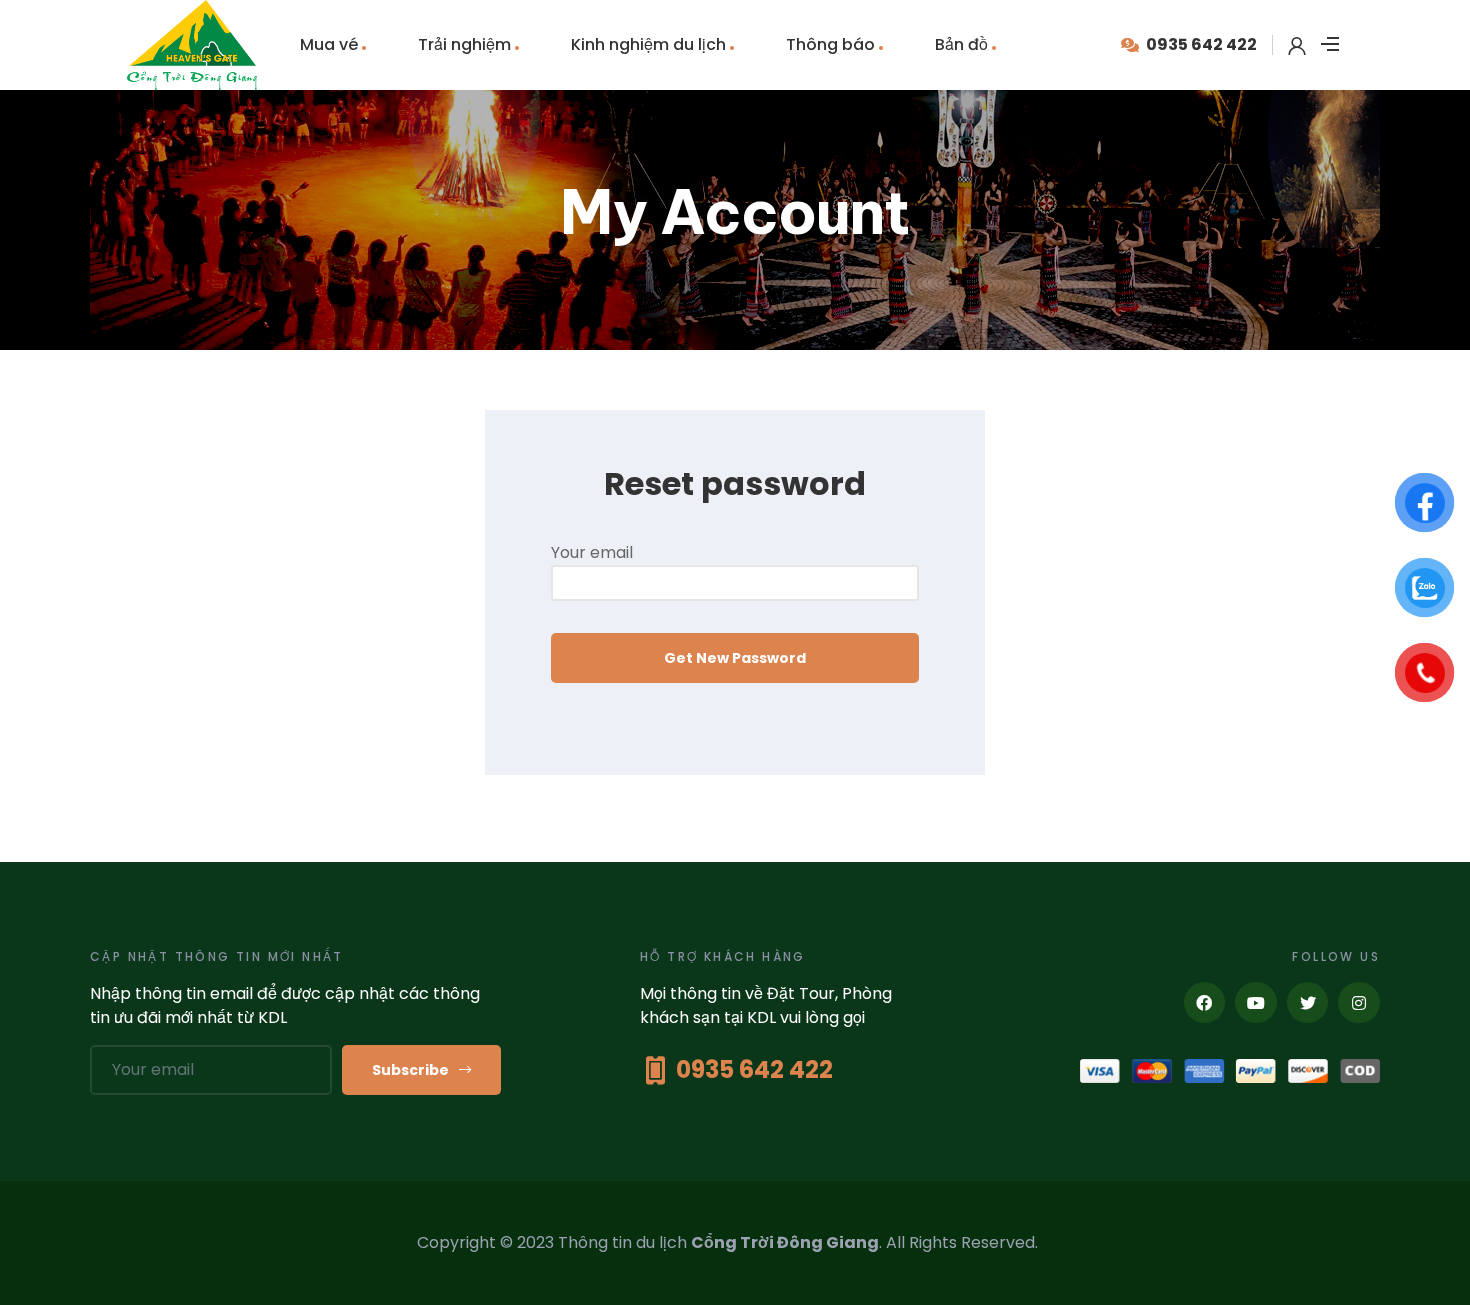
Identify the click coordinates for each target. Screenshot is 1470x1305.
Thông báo (830, 44)
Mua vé (329, 44)
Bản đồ (961, 44)
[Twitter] (1308, 1003)
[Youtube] (1256, 1003)
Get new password (735, 658)
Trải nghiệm (464, 44)
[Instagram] (1359, 1003)
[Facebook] (1205, 1003)
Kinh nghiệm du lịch (648, 44)
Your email (592, 552)
